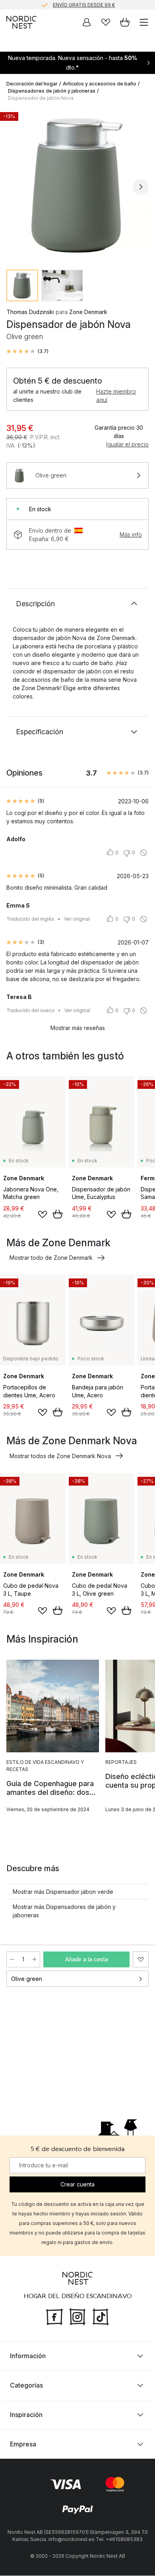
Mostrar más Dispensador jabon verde (63, 1892)
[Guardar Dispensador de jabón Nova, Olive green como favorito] (141, 1959)
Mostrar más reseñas (78, 1028)
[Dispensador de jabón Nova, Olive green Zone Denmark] (77, 186)
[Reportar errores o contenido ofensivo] (143, 853)
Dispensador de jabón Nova (41, 98)
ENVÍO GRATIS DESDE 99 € (84, 5)
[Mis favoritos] (106, 22)
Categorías (26, 2386)
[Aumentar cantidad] (35, 1959)
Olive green (27, 1979)
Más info (131, 534)
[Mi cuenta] (87, 22)
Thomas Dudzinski (30, 312)
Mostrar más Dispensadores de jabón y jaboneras (64, 1911)
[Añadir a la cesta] (58, 1214)
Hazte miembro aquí (116, 396)
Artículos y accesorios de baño (100, 84)
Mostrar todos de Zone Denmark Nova (60, 1456)
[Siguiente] (141, 187)
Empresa (23, 2444)
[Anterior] (14, 187)
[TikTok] (101, 2316)
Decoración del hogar (32, 84)
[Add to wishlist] (43, 1214)
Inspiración (26, 2415)
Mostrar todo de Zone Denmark (51, 1258)
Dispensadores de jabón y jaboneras (52, 91)
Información (28, 2356)
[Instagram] (77, 2316)
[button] (27, 351)
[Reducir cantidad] (12, 1959)
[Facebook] (54, 2316)
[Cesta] (125, 22)
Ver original (77, 919)
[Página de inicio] (21, 22)
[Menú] (144, 22)
